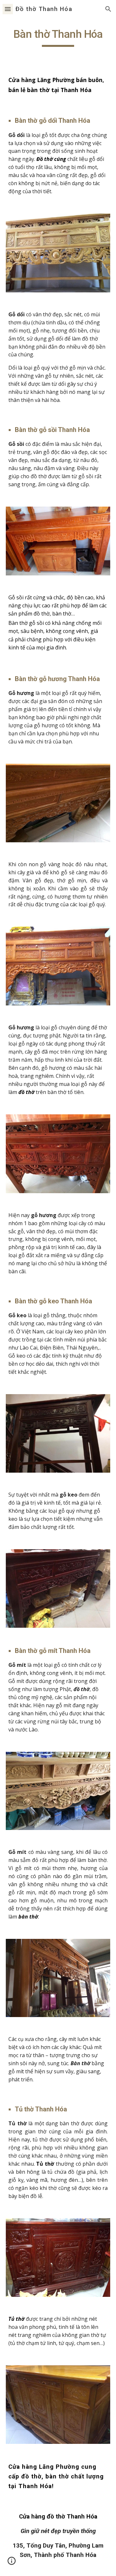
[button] (8, 9)
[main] (58, 37)
